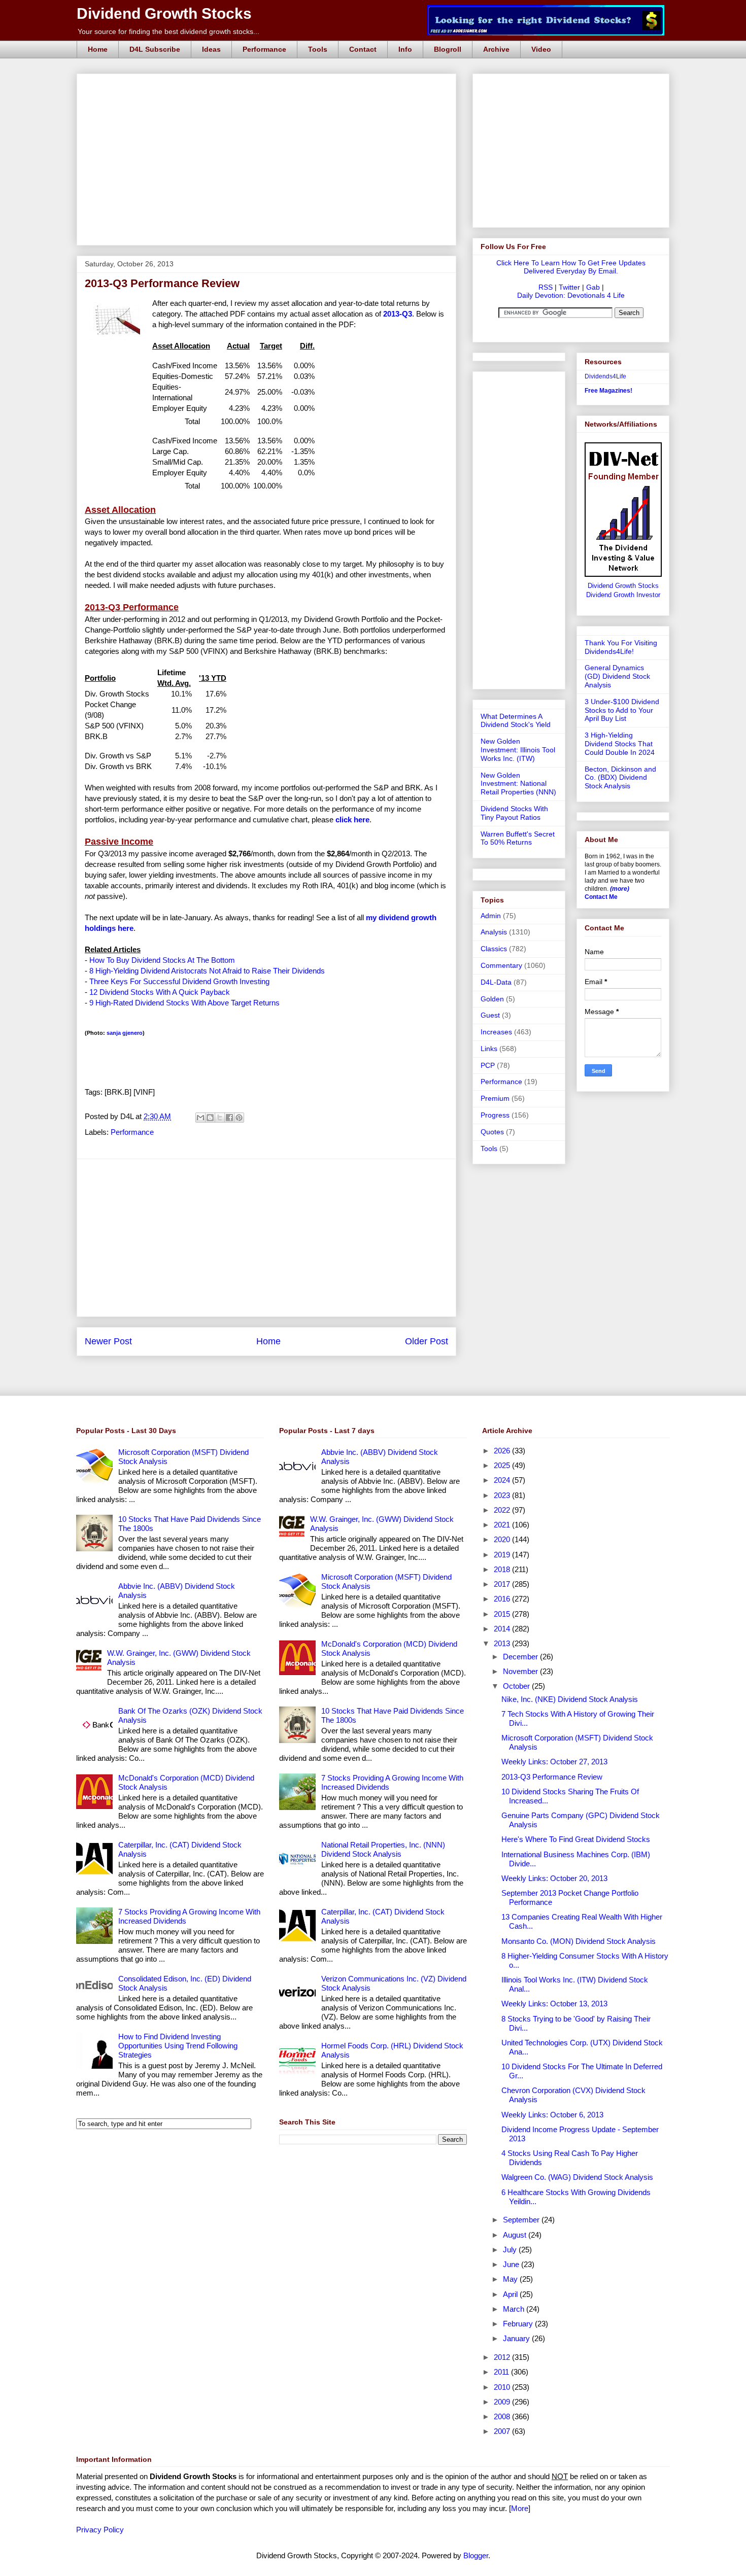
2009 (503, 2402)
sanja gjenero (125, 1033)
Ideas (211, 49)
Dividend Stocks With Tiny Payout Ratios (514, 813)
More (520, 2508)
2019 (503, 1555)
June (512, 2264)
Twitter (569, 287)
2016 (503, 1599)
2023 (503, 1495)
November (521, 1671)
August (516, 2235)
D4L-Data (496, 982)
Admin (491, 916)
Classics (494, 949)
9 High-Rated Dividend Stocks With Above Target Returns (184, 1003)
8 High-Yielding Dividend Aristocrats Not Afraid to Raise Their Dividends (207, 971)
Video (541, 49)
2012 (503, 2357)
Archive (496, 49)
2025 (503, 1465)
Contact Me (601, 897)
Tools (318, 49)
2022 (503, 1510)
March (515, 2309)
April (511, 2294)
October (517, 1686)
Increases (496, 1032)
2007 (503, 2431)
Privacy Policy (100, 2530)
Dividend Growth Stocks (164, 13)
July (511, 2250)
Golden (492, 999)
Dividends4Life (605, 376)
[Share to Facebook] (229, 1118)
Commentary (501, 965)
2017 (503, 1584)
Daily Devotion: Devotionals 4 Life (571, 295)
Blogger (476, 2555)
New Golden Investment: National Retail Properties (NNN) (518, 784)
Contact (363, 49)
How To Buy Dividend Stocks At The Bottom (162, 960)
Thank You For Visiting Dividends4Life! (621, 647)
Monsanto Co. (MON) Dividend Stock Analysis (579, 1941)
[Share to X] (220, 1118)
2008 (503, 2416)
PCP (488, 1065)
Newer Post (108, 1341)
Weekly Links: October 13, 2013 (554, 2004)
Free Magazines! (608, 391)
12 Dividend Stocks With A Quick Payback (160, 992)
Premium (495, 1098)
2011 (502, 2372)
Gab (593, 287)
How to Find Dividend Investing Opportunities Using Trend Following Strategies (178, 2046)
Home (98, 49)
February (519, 2324)
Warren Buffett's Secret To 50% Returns (518, 838)
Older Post (427, 1341)
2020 (503, 1539)
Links (489, 1049)
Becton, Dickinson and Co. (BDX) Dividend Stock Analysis (620, 778)
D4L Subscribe (155, 49)
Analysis (494, 932)
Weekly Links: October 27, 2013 (554, 1762)
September (522, 2220)
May (511, 2279)
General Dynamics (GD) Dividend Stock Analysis (617, 676)
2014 (503, 1629)
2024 (503, 1480)
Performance (264, 49)
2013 (503, 1643)
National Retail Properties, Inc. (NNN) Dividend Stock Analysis (383, 1849)
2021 (503, 1525)
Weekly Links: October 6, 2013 (552, 2115)
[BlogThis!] (210, 1118)
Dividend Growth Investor (623, 595)
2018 (503, 1569)
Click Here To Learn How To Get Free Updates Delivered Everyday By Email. (571, 267)
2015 (503, 1614)
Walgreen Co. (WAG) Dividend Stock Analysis (577, 2177)
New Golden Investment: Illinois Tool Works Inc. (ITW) (518, 750)
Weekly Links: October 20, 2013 (554, 1878)
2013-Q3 (398, 314)
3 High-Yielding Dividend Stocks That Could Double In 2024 (620, 744)
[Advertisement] (269, 85)
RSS (546, 287)
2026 (503, 1451)
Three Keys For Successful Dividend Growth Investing (179, 981)
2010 (503, 2387)
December (521, 1657)
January (517, 2338)
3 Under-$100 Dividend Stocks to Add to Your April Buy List (622, 710)
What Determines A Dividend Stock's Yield (516, 721)
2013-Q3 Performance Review (552, 1777)
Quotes (492, 1132)
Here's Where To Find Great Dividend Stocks (576, 1839)
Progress (495, 1115)
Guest (490, 1015)
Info (405, 49)
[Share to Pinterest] (239, 1118)
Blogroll (448, 49)
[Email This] (200, 1118)
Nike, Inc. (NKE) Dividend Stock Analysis (570, 1699)
